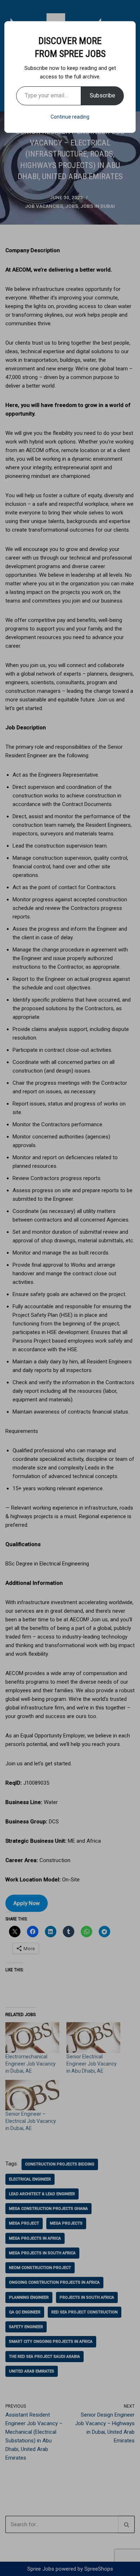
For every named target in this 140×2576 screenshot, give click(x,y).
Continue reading (70, 117)
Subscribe (102, 95)
